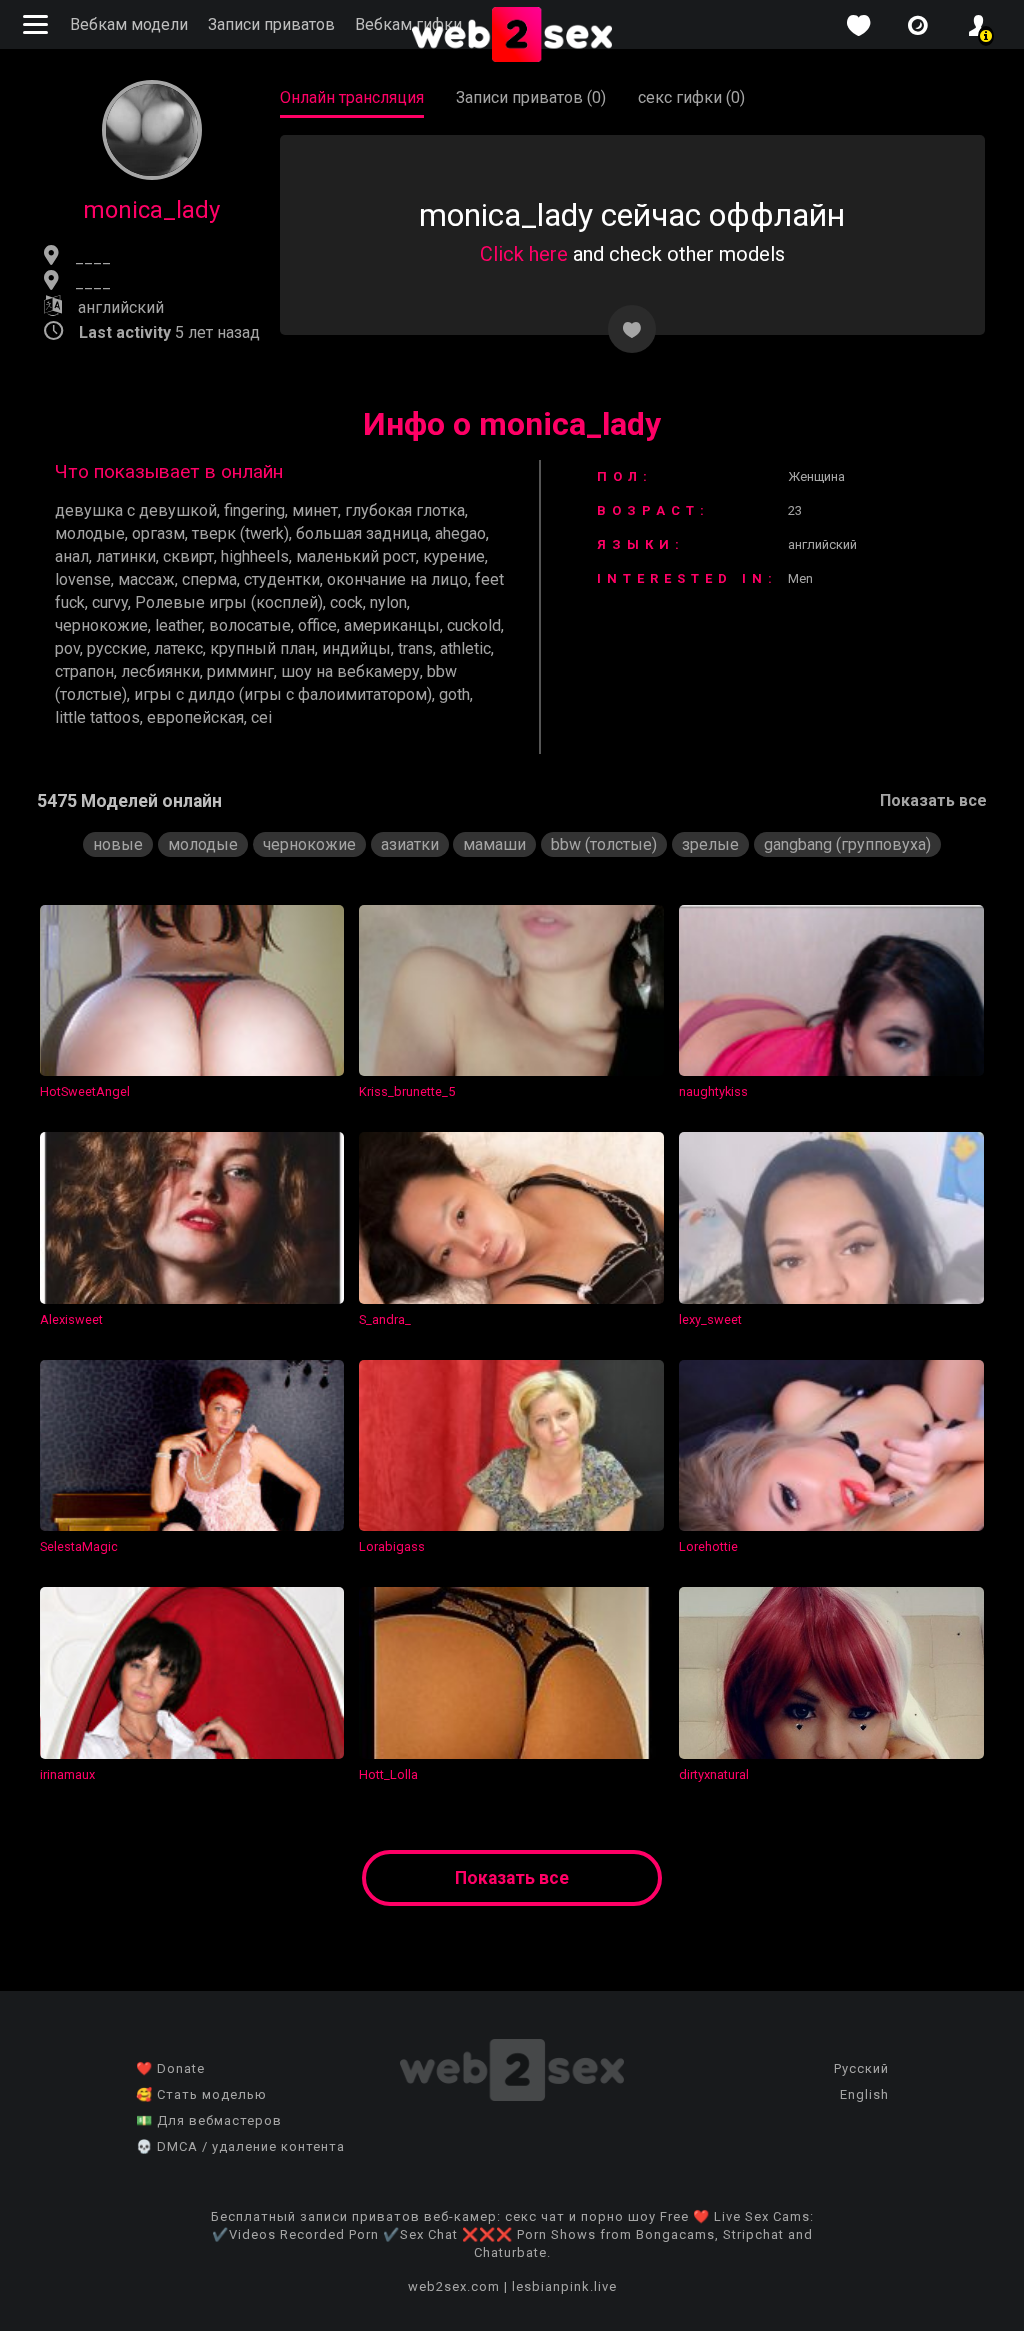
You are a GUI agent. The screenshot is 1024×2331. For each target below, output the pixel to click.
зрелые (710, 844)
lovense (83, 579)
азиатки (410, 844)
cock (346, 602)
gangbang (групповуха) (847, 844)
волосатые (250, 625)
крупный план (262, 648)
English (864, 2094)
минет (315, 510)
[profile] (978, 25)
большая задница (362, 533)
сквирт (188, 556)
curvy (110, 602)
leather (178, 625)
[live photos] (918, 25)
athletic (465, 648)
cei (261, 717)
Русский (861, 2068)
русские (117, 648)
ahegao (460, 533)
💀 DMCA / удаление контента (240, 2146)
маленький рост (356, 556)
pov (67, 648)
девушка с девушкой (136, 510)
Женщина (816, 476)
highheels (255, 556)
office (317, 625)
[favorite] (858, 25)
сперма (209, 579)
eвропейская (195, 717)
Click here (524, 254)
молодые (90, 533)
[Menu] (38, 24)
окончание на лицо (397, 579)
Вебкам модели (129, 24)
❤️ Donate (170, 2068)
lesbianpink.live (564, 2286)
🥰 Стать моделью (201, 2094)
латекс (178, 648)
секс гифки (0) (691, 97)
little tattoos (97, 717)
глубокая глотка (405, 510)
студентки (282, 579)
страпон (84, 671)
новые (118, 844)
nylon (388, 602)
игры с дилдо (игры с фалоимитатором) (283, 694)
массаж (146, 579)
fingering (254, 510)
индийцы (356, 648)
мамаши (494, 844)
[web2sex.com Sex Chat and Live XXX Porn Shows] (512, 36)
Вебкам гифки (408, 24)
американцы (392, 625)
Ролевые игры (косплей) (229, 602)
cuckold (474, 625)
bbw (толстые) (604, 844)
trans (415, 648)
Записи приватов (271, 24)
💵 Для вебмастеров (209, 2120)
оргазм (158, 533)
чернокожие (101, 625)
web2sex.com (454, 2286)
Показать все (933, 800)
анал (72, 556)
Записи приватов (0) (531, 97)
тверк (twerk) (240, 533)
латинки (126, 556)
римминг (240, 671)
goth (454, 694)
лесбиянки (160, 671)
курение (454, 556)
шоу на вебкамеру (350, 671)
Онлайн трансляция (352, 97)
